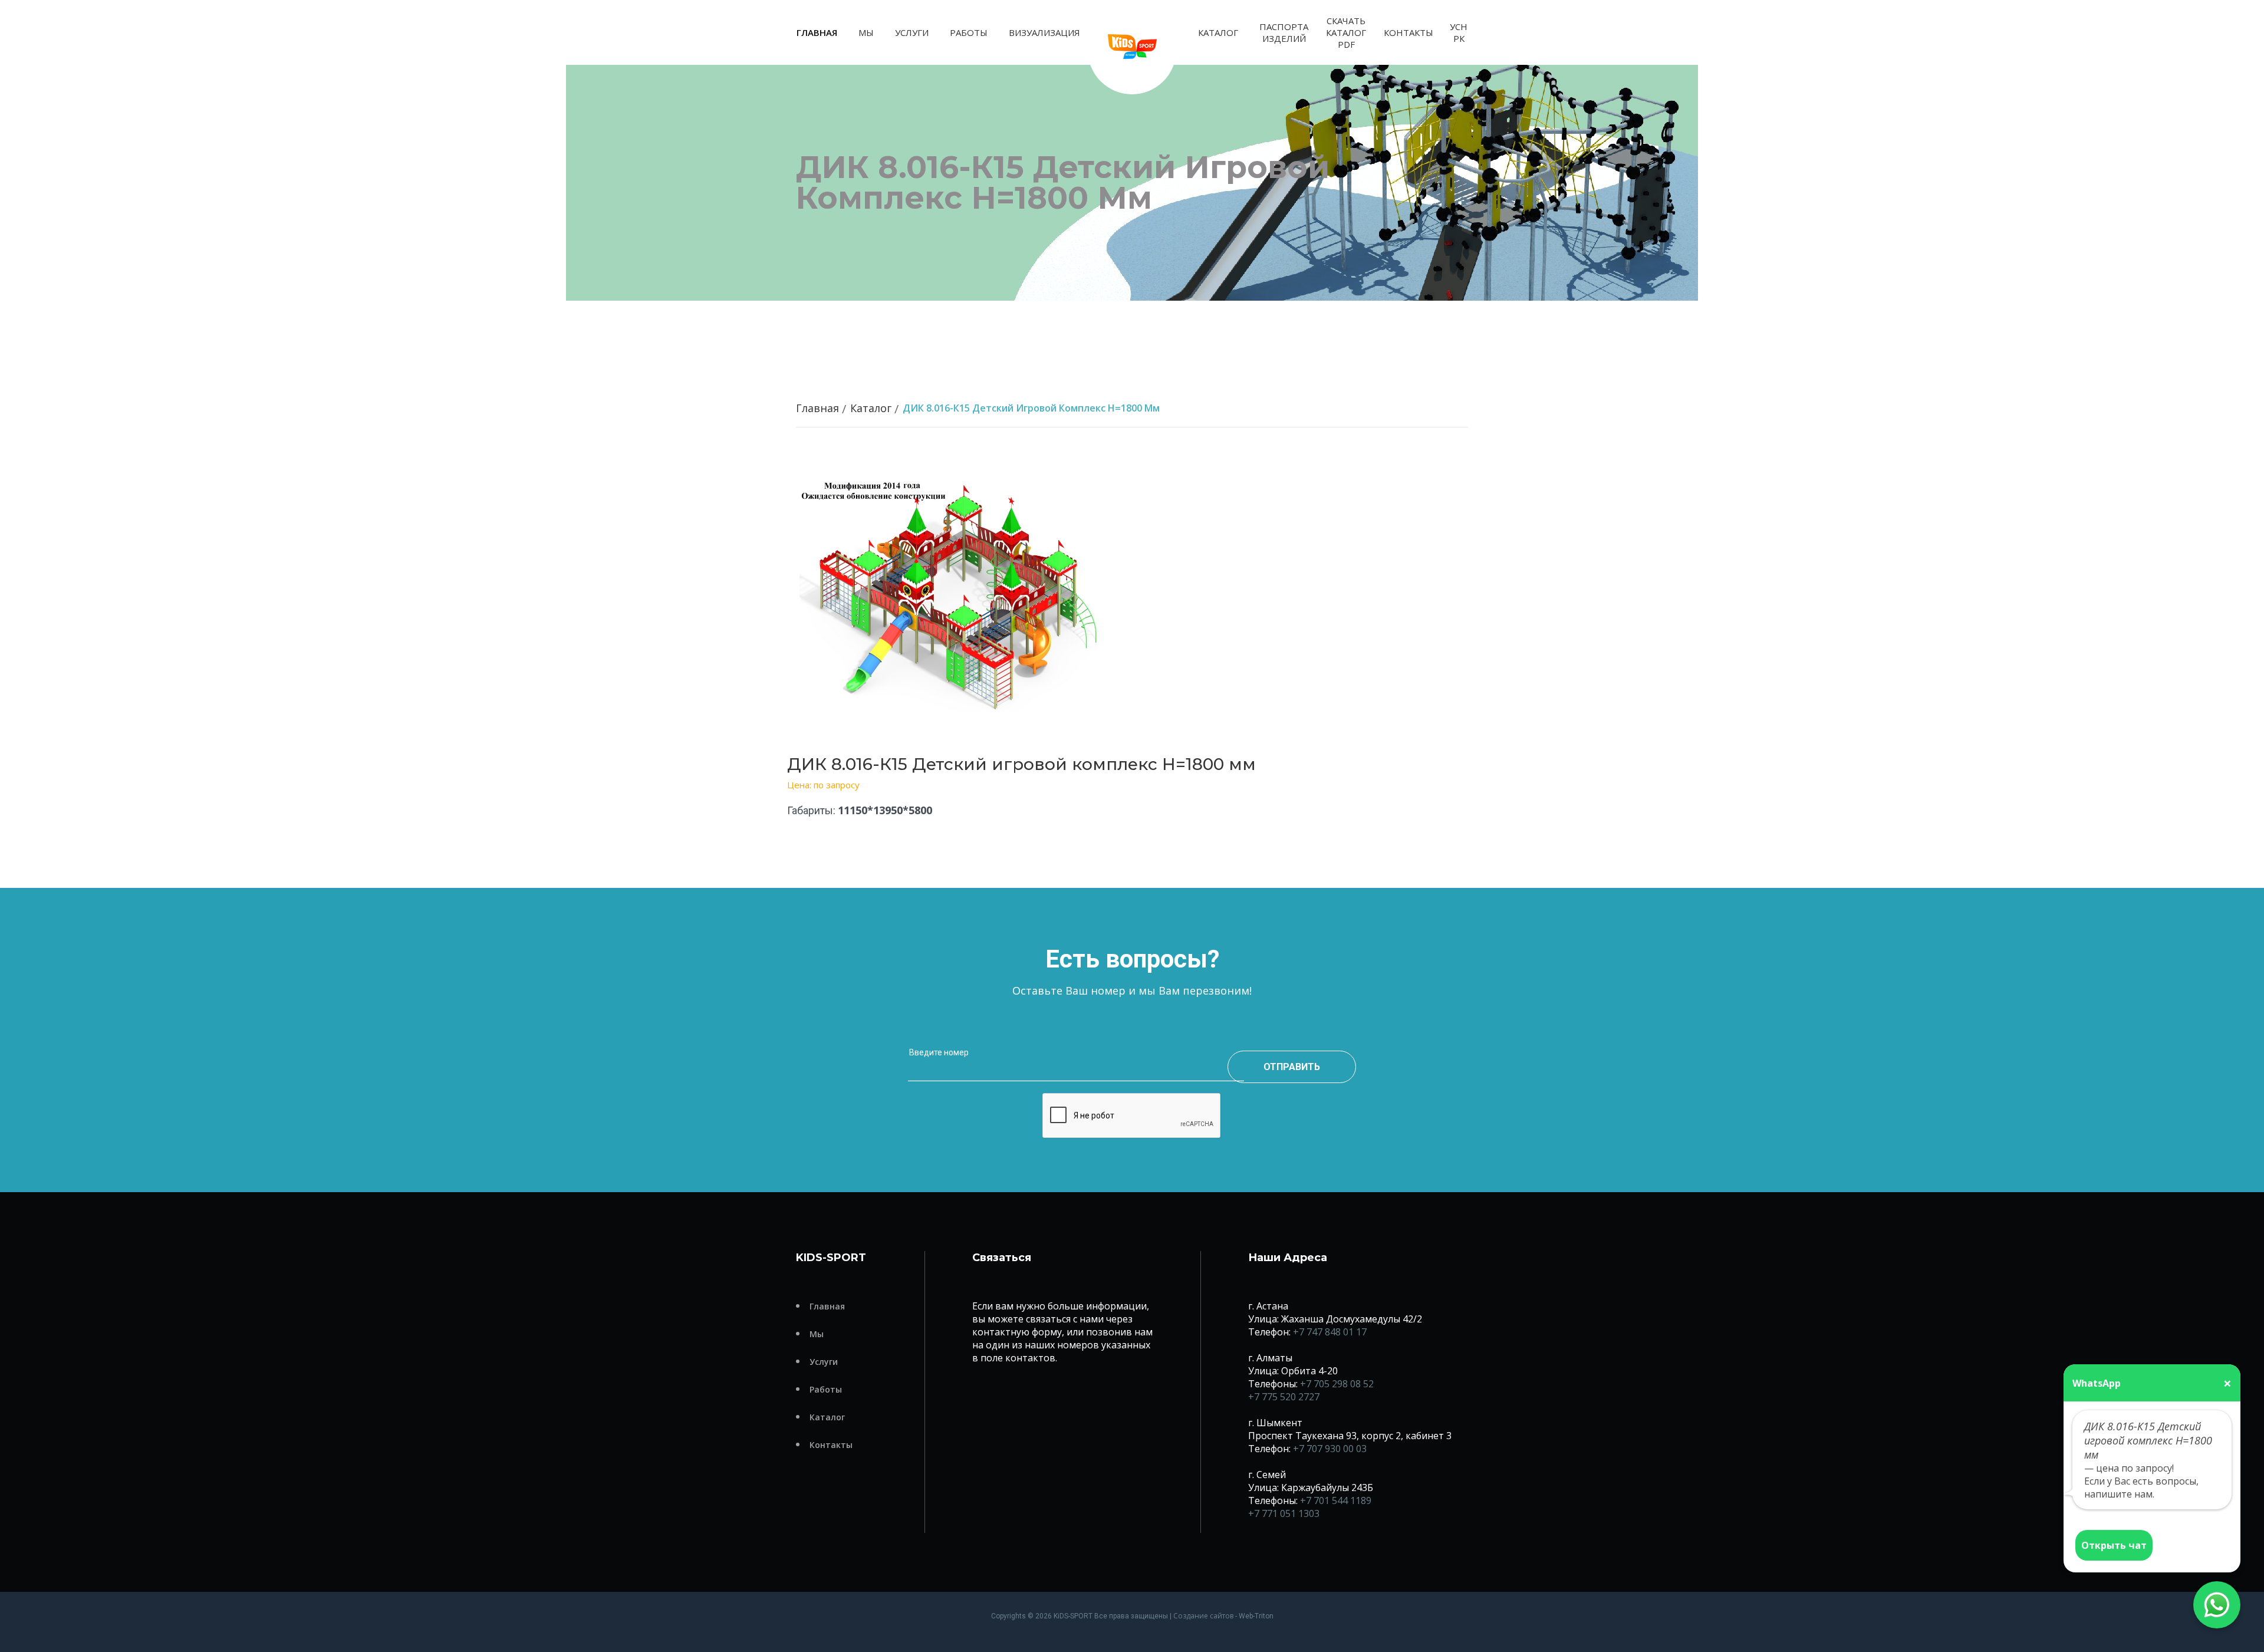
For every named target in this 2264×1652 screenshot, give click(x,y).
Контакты (1409, 32)
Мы (866, 32)
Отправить (1292, 1067)
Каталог (1218, 32)
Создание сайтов (1203, 1616)
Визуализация (1044, 32)
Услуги (912, 32)
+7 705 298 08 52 (1337, 1384)
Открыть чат (2114, 1545)
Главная (817, 32)
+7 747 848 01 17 (1330, 1332)
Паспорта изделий (1284, 32)
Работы (969, 32)
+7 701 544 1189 (1336, 1500)
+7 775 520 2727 (1284, 1397)
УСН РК (1459, 32)
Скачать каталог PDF (1346, 32)
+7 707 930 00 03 (1330, 1449)
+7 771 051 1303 (1284, 1513)
